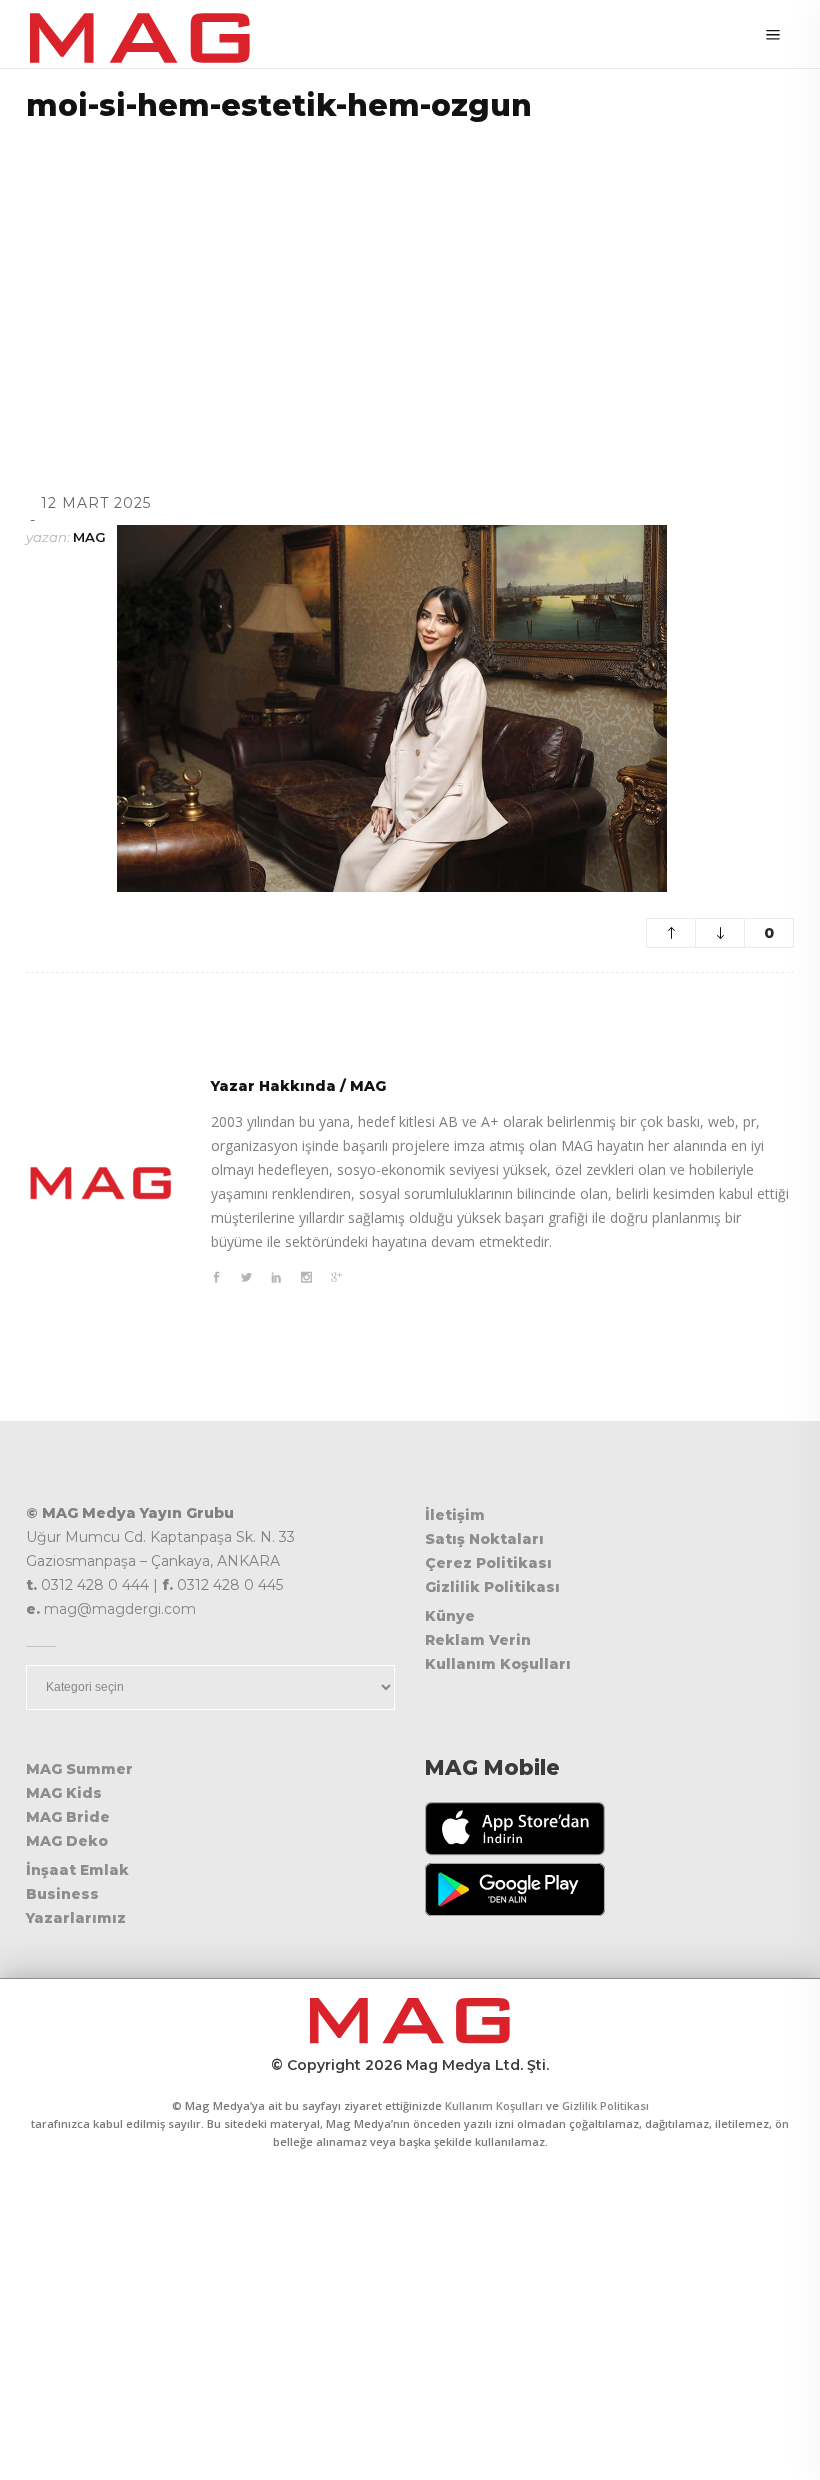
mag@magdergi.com (120, 1609)
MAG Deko (67, 1841)
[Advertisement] (410, 282)
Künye (450, 1616)
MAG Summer (79, 1769)
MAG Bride (68, 1817)
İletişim (455, 1515)
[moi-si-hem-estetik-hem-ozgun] (101, 1183)
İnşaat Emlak (77, 1870)
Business (62, 1894)
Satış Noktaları (484, 1539)
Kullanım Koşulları (498, 1664)
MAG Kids (64, 1793)
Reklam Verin (478, 1640)
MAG (89, 537)
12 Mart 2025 (96, 503)
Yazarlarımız (76, 1918)
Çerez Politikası (488, 1563)
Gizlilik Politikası (492, 1587)
